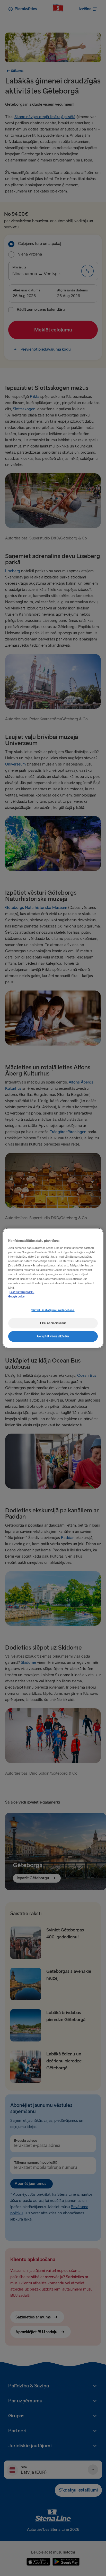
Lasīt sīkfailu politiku (22, 1292)
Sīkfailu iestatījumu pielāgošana (53, 1310)
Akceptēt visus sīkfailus (53, 1336)
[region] (53, 1288)
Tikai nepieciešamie (53, 1323)
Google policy (16, 1297)
